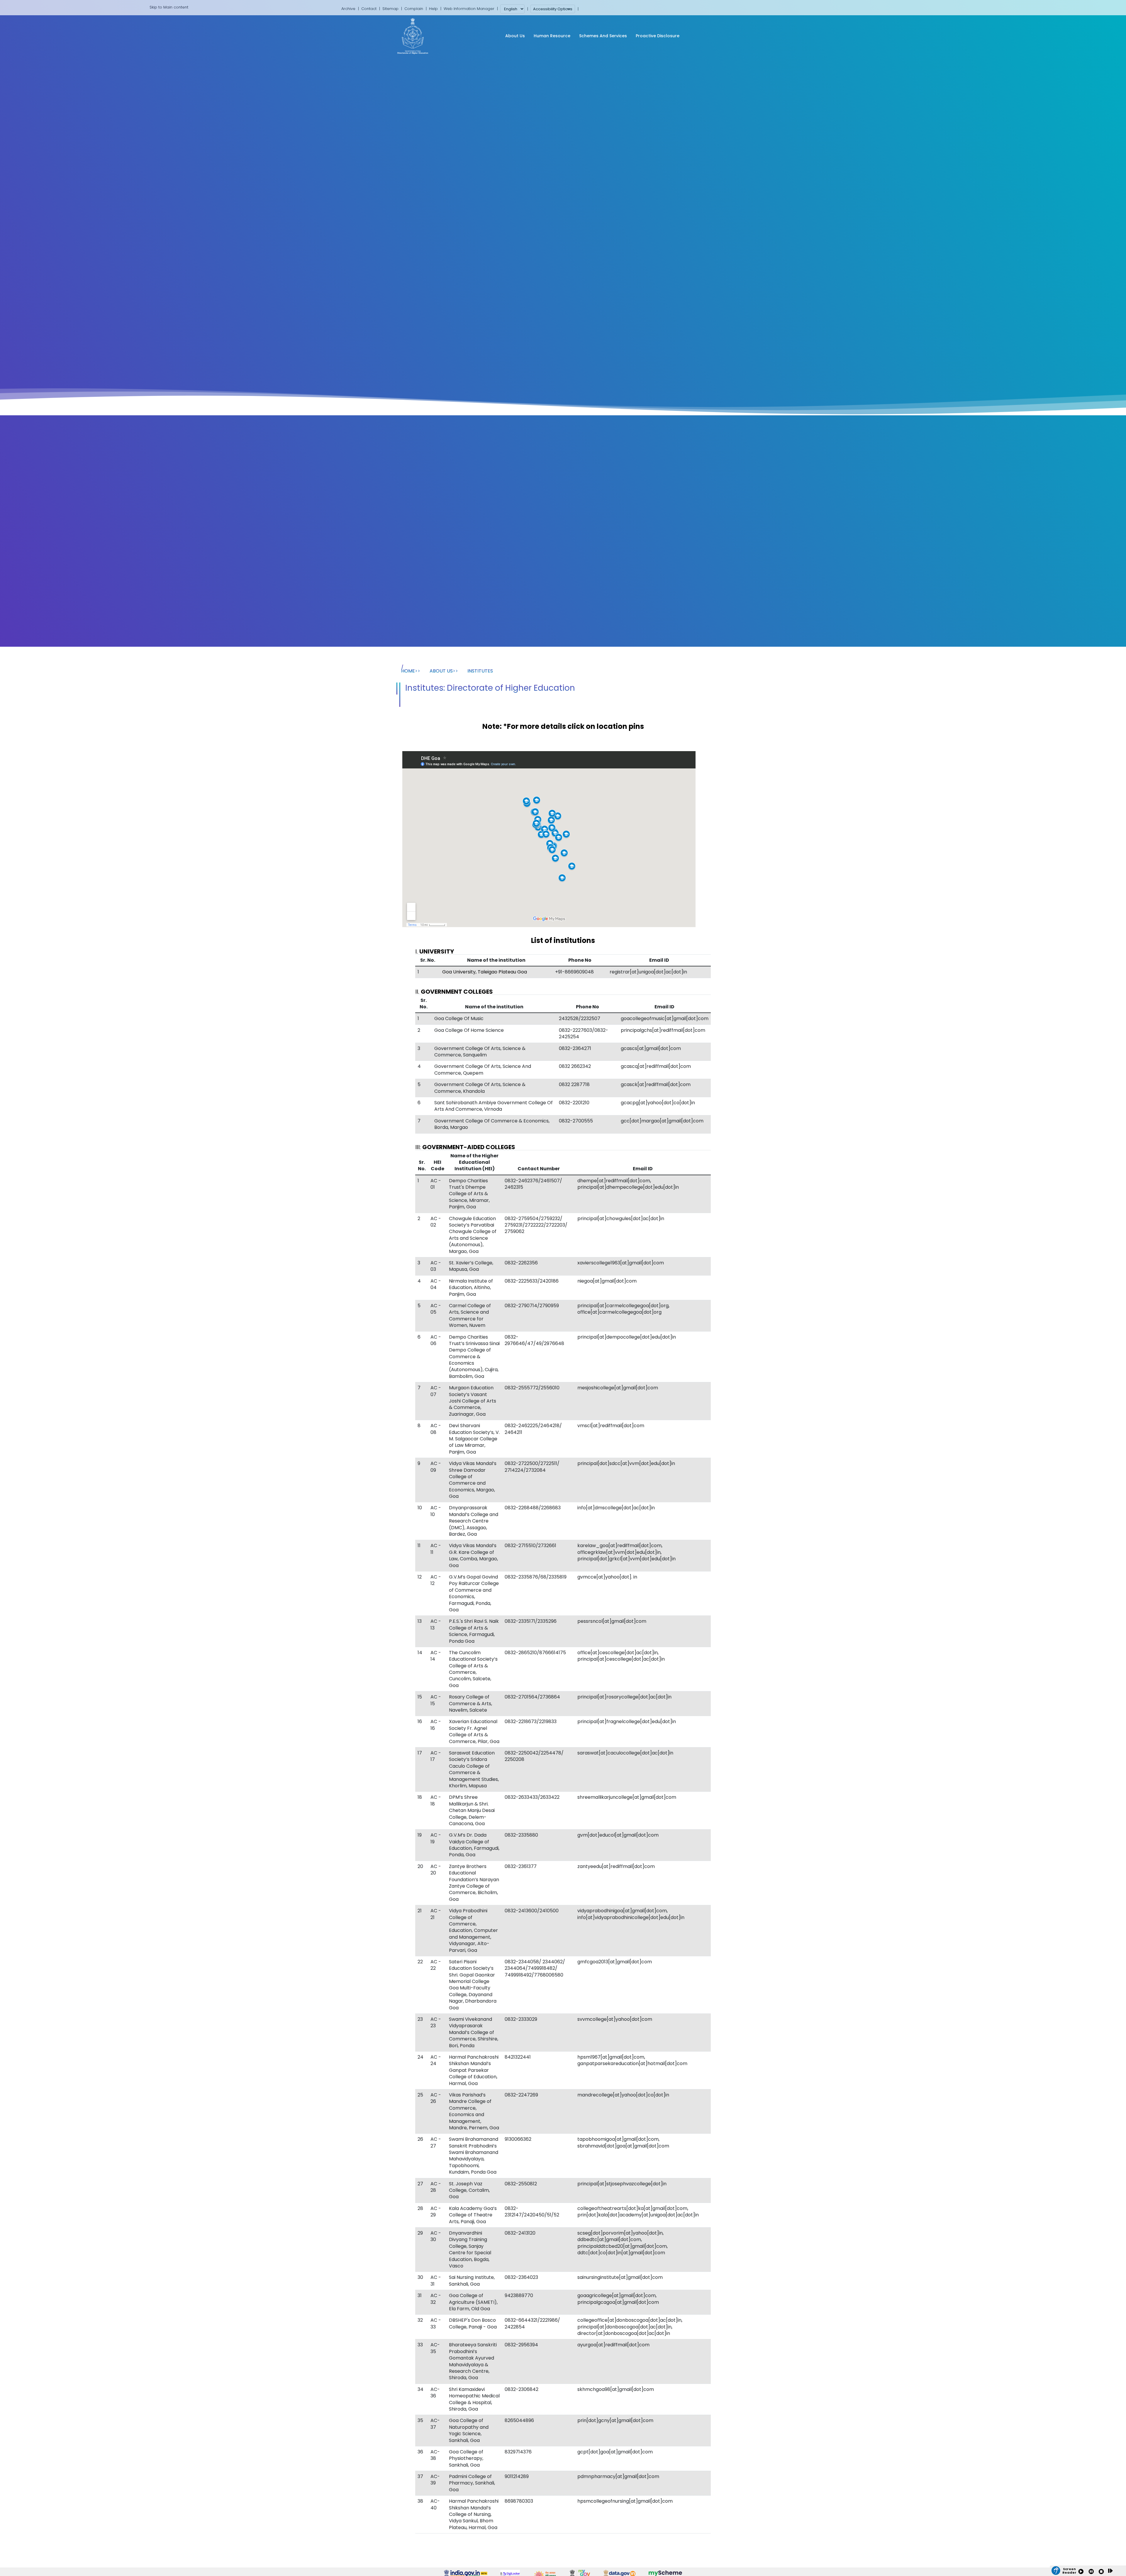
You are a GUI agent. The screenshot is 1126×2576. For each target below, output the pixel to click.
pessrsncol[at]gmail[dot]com (612, 1621)
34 (420, 2389)
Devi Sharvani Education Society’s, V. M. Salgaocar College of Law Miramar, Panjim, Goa (474, 1439)
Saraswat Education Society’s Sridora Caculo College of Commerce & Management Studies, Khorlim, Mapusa (474, 1769)
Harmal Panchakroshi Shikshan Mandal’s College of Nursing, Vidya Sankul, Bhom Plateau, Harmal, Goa (474, 2514)
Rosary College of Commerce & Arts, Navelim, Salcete (470, 1703)
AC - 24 (436, 2060)
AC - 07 (436, 1391)
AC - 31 (436, 2281)
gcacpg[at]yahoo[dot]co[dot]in (658, 1103)
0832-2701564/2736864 (532, 1697)
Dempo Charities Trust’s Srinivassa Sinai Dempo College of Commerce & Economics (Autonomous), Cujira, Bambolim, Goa (474, 1357)
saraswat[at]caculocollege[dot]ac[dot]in (625, 1753)
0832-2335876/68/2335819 (536, 1577)
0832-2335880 (521, 1835)
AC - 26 (436, 2098)
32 (420, 2320)
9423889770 (519, 2295)
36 (420, 2452)
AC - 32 (436, 2299)
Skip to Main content (169, 7)
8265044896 (519, 2420)
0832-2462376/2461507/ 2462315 (533, 1184)
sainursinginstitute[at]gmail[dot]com (620, 2277)
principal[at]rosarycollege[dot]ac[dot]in (624, 1697)
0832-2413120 (520, 2233)
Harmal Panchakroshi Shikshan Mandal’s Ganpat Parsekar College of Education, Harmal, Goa (474, 2070)
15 (420, 1697)
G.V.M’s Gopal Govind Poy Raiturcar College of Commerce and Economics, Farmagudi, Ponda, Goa (474, 1593)
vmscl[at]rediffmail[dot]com (611, 1426)
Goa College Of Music (459, 1018)
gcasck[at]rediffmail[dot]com (656, 1084)
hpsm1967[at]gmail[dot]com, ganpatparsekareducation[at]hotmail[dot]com (632, 2060)
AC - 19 (436, 1838)
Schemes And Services (603, 36)
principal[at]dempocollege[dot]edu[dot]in (627, 1337)
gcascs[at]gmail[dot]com (651, 1048)
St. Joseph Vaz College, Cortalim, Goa (469, 2190)
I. (435, 951)
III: (465, 1147)
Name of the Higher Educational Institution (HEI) (474, 1162)
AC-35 (435, 2348)
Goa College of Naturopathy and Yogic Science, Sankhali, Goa (469, 2430)
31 (420, 2295)
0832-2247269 (521, 2095)
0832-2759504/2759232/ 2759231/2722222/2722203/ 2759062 (536, 1225)
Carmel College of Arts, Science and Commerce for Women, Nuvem (470, 1315)
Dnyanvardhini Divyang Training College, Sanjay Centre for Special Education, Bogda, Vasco (470, 2249)
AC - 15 (436, 1700)
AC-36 (435, 2393)
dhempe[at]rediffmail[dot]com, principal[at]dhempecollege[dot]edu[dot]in (628, 1184)
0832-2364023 (521, 2277)
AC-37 (435, 2424)
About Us (515, 36)
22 (420, 1962)
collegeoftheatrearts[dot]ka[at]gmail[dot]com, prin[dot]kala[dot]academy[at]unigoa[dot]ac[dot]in (638, 2212)
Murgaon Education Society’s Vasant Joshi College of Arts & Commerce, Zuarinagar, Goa (473, 1401)
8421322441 (518, 2057)
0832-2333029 (521, 2019)
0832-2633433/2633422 (532, 1797)
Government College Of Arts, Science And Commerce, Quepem (483, 1069)
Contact (369, 9)
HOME (408, 671)
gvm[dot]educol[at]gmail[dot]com (618, 1835)
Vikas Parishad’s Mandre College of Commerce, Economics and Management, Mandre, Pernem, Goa (474, 2111)
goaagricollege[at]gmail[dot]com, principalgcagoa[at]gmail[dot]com (618, 2299)
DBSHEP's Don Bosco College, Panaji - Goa (473, 2323)
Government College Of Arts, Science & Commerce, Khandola (480, 1088)
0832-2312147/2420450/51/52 (532, 2212)
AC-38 (435, 2455)
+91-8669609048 (574, 972)
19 (420, 1835)
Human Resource (552, 36)
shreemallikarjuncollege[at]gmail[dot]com (627, 1797)
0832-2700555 (576, 1121)
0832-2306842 (522, 2389)
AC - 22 (436, 1965)
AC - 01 (436, 1184)
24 (420, 2057)
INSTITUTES (480, 671)
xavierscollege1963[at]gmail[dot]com (621, 1263)
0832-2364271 (575, 1048)
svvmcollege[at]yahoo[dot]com (615, 2019)
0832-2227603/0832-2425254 (584, 1033)
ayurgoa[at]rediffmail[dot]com (613, 2345)
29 (420, 2233)
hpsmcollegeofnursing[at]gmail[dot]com (625, 2501)
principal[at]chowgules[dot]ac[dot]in (621, 1218)
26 (420, 2139)
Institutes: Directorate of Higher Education (490, 688)
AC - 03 (436, 1266)
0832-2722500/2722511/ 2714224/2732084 (532, 1467)
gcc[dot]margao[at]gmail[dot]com (662, 1121)
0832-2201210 (574, 1103)
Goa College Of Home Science (469, 1030)
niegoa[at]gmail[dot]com (607, 1281)
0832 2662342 (575, 1066)
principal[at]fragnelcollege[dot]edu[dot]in (627, 1721)
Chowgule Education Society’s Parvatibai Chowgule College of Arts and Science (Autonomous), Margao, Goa (473, 1235)
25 (420, 2095)
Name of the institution (496, 960)
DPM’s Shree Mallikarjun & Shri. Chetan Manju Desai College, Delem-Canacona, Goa (472, 1810)
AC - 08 (436, 1429)
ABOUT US (441, 671)
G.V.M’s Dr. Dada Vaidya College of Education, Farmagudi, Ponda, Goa (474, 1845)
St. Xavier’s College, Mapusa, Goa (471, 1266)
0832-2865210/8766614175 (535, 1653)
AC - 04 (436, 1284)
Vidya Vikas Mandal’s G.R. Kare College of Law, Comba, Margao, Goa (473, 1555)
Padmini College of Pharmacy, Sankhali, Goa (472, 2483)
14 (420, 1653)
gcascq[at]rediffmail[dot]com (656, 1066)
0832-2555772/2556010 (532, 1388)
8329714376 (518, 2452)
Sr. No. (428, 960)
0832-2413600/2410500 (532, 1911)
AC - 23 (436, 2022)
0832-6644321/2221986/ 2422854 (532, 2323)
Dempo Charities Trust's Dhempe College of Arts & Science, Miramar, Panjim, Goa (469, 1194)
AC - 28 (436, 2187)
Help (433, 9)
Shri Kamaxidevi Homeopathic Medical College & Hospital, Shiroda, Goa (474, 2399)
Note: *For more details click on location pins (563, 726)
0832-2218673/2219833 (531, 1721)
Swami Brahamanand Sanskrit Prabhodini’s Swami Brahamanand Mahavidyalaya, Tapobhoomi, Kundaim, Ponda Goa (474, 2156)
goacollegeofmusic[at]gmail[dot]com (665, 1018)
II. (454, 992)
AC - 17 (436, 1756)
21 (420, 1911)
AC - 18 (436, 1800)
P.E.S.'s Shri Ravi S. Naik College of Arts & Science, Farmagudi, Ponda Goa (474, 1631)
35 (420, 2420)
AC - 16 (436, 1725)
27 (420, 2184)
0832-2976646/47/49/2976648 (534, 1340)
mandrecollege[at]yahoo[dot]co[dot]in (623, 2095)
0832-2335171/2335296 (531, 1621)
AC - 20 (436, 1870)
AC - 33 (436, 2323)
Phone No (580, 960)
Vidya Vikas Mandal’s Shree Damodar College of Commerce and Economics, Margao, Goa (473, 1480)
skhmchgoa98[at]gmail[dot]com (616, 2389)
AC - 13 (436, 1624)
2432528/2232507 (580, 1018)
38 (420, 2501)
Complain (414, 9)
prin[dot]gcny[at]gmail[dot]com (615, 2420)
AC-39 (435, 2480)
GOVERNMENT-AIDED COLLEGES (469, 1147)
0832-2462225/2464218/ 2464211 (533, 1429)
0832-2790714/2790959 (532, 1306)
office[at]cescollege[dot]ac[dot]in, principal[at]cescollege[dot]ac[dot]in (621, 1656)
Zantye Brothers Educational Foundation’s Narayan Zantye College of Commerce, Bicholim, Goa (474, 1883)
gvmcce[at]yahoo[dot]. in (607, 1577)
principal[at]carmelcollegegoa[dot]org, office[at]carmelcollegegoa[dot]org (623, 1309)
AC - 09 (436, 1467)
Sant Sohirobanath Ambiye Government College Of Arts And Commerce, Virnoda (494, 1106)
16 (420, 1721)
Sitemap (390, 9)
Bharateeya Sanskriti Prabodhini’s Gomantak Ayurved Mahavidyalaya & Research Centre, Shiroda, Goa (473, 2361)
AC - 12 (436, 1580)
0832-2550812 (521, 2184)
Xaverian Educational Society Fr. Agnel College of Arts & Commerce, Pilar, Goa (474, 1731)
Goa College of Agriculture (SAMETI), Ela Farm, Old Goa (473, 2302)
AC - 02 (436, 1222)
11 (419, 1546)
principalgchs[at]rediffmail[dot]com (663, 1030)
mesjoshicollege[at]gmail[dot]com (618, 1388)
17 (420, 1753)
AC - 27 (436, 2142)
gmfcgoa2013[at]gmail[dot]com (615, 1962)
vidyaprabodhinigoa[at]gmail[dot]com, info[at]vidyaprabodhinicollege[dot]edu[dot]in (631, 1914)
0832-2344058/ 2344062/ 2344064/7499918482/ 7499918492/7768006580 (535, 1968)
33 (420, 2345)
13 (420, 1621)
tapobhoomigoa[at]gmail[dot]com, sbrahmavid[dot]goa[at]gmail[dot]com (623, 2142)
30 (420, 2277)
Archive (348, 9)
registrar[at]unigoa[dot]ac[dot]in (648, 972)
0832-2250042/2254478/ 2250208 (534, 1756)
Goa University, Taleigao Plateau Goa (485, 972)
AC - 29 (436, 2212)
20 (420, 1866)
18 (420, 1797)
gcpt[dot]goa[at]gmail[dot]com (615, 2452)
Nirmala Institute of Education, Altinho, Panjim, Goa (471, 1288)
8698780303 (519, 2501)
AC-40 (435, 2504)
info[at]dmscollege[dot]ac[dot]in (616, 1508)
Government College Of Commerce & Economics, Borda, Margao (492, 1124)
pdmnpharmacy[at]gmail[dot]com (618, 2476)
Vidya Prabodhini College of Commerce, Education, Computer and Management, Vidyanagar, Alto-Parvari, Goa (473, 1930)
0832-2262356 (521, 1263)
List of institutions (563, 940)
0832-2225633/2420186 (532, 1281)
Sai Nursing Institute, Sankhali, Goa (472, 2281)
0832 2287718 (574, 1084)
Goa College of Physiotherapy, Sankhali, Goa (466, 2458)
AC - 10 (436, 1511)
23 (420, 2019)
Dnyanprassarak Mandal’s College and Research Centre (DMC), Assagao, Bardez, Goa (474, 1521)
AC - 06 (436, 1340)
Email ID (659, 960)
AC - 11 (436, 1549)
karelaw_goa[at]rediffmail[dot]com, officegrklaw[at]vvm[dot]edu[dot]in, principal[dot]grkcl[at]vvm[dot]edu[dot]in (626, 1552)
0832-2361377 (521, 1866)
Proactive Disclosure (658, 36)
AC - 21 (436, 1914)
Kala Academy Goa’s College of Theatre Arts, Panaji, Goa (473, 2215)
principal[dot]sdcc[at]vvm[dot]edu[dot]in (626, 1463)
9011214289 (517, 2476)
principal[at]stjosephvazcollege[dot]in (622, 2184)
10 (420, 1508)
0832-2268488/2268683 (533, 1508)
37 (420, 2476)
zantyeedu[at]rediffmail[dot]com (616, 1866)
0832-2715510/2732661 (530, 1546)
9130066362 (518, 2139)
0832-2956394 (521, 2345)
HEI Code (437, 1165)
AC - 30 (436, 2236)
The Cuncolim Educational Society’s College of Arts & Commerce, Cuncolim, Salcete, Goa (473, 1669)
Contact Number (539, 1169)
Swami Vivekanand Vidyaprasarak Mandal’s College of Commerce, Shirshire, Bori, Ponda (474, 2032)
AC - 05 (436, 1309)
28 (420, 2208)
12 (420, 1577)
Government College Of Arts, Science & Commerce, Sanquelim (480, 1052)
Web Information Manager (469, 9)
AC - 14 (436, 1656)
